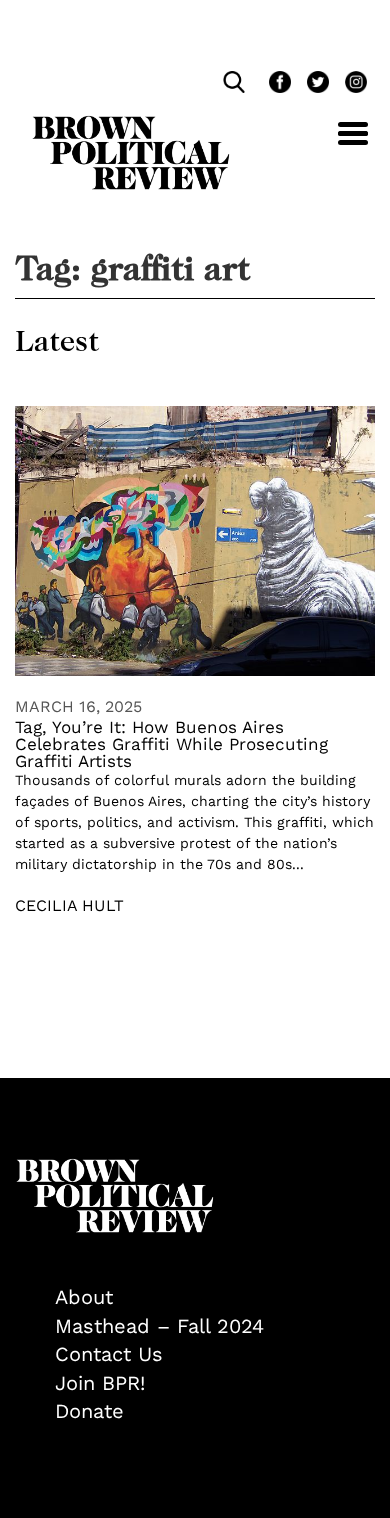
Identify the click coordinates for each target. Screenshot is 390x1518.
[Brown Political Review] (131, 125)
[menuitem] (215, 1297)
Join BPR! (100, 1383)
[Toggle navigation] (338, 144)
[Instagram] (351, 84)
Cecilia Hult (69, 905)
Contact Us (109, 1354)
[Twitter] (316, 84)
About (84, 1297)
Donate (89, 1411)
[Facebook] (278, 84)
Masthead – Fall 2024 (159, 1326)
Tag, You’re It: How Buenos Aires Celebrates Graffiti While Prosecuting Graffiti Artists (171, 744)
